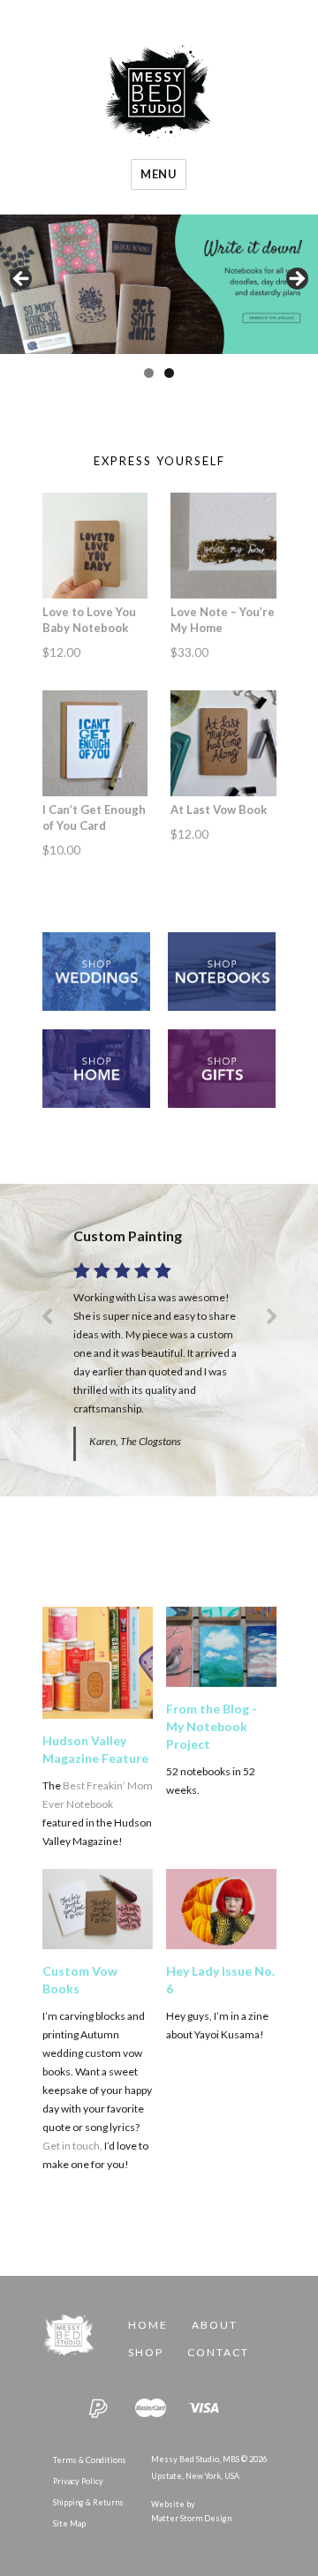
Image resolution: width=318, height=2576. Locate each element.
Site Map (69, 2523)
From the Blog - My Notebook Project (212, 1726)
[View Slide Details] (159, 284)
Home (148, 2325)
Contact (218, 2352)
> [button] (296, 280)
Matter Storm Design (191, 2518)
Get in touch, (72, 2146)
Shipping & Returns (88, 2502)
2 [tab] (169, 373)
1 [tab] (149, 373)
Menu (159, 174)
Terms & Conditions (90, 2460)
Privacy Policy (78, 2481)
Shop (146, 2352)
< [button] (22, 280)
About (215, 2325)
